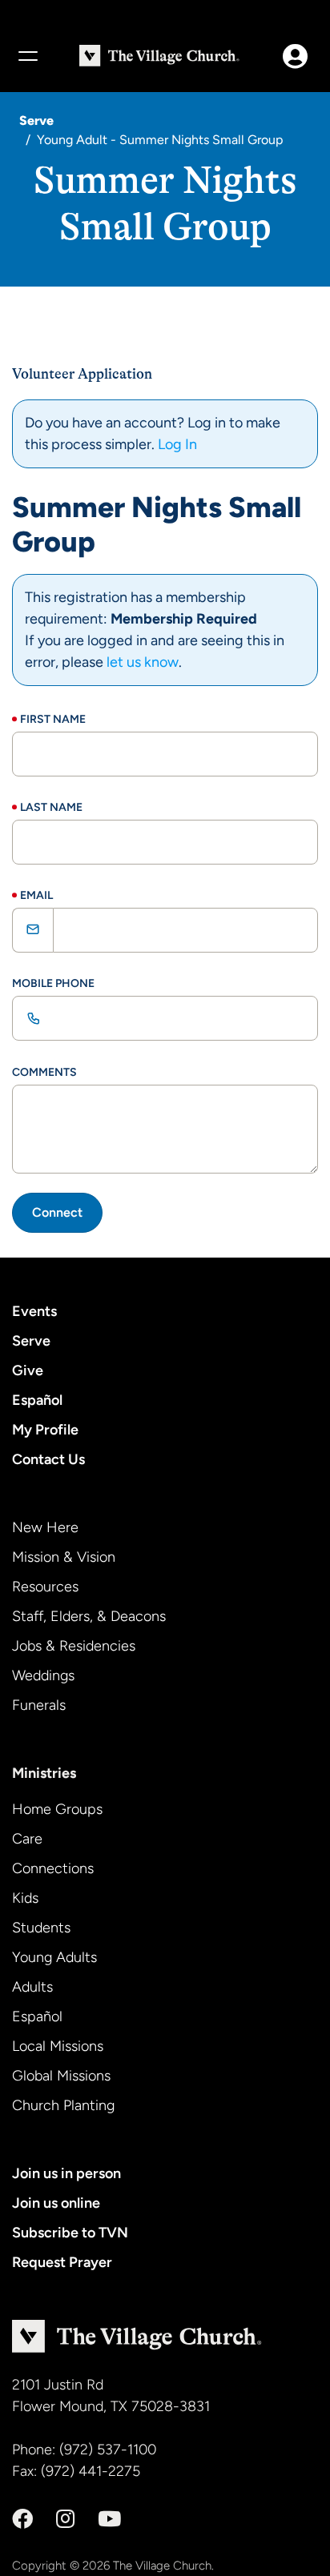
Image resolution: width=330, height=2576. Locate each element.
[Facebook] (22, 2519)
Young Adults (54, 1957)
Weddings (43, 1675)
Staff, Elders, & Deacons (89, 1616)
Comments (44, 1072)
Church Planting (63, 2105)
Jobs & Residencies (74, 1646)
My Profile (45, 1430)
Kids (25, 1898)
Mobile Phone (53, 983)
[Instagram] (65, 2519)
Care (27, 1839)
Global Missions (61, 2076)
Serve (36, 120)
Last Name (51, 807)
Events (34, 1311)
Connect (57, 1212)
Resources (45, 1587)
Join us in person (66, 2173)
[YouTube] (109, 2519)
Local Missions (58, 2046)
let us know (143, 662)
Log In (177, 444)
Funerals (39, 1705)
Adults (32, 1987)
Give (28, 1370)
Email (36, 895)
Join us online (56, 2203)
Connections (53, 1868)
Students (41, 1928)
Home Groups (57, 1809)
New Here (45, 1527)
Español (37, 1400)
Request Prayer (62, 2262)
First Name (53, 719)
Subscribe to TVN (70, 2233)
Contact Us (48, 1459)
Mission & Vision (64, 1557)
